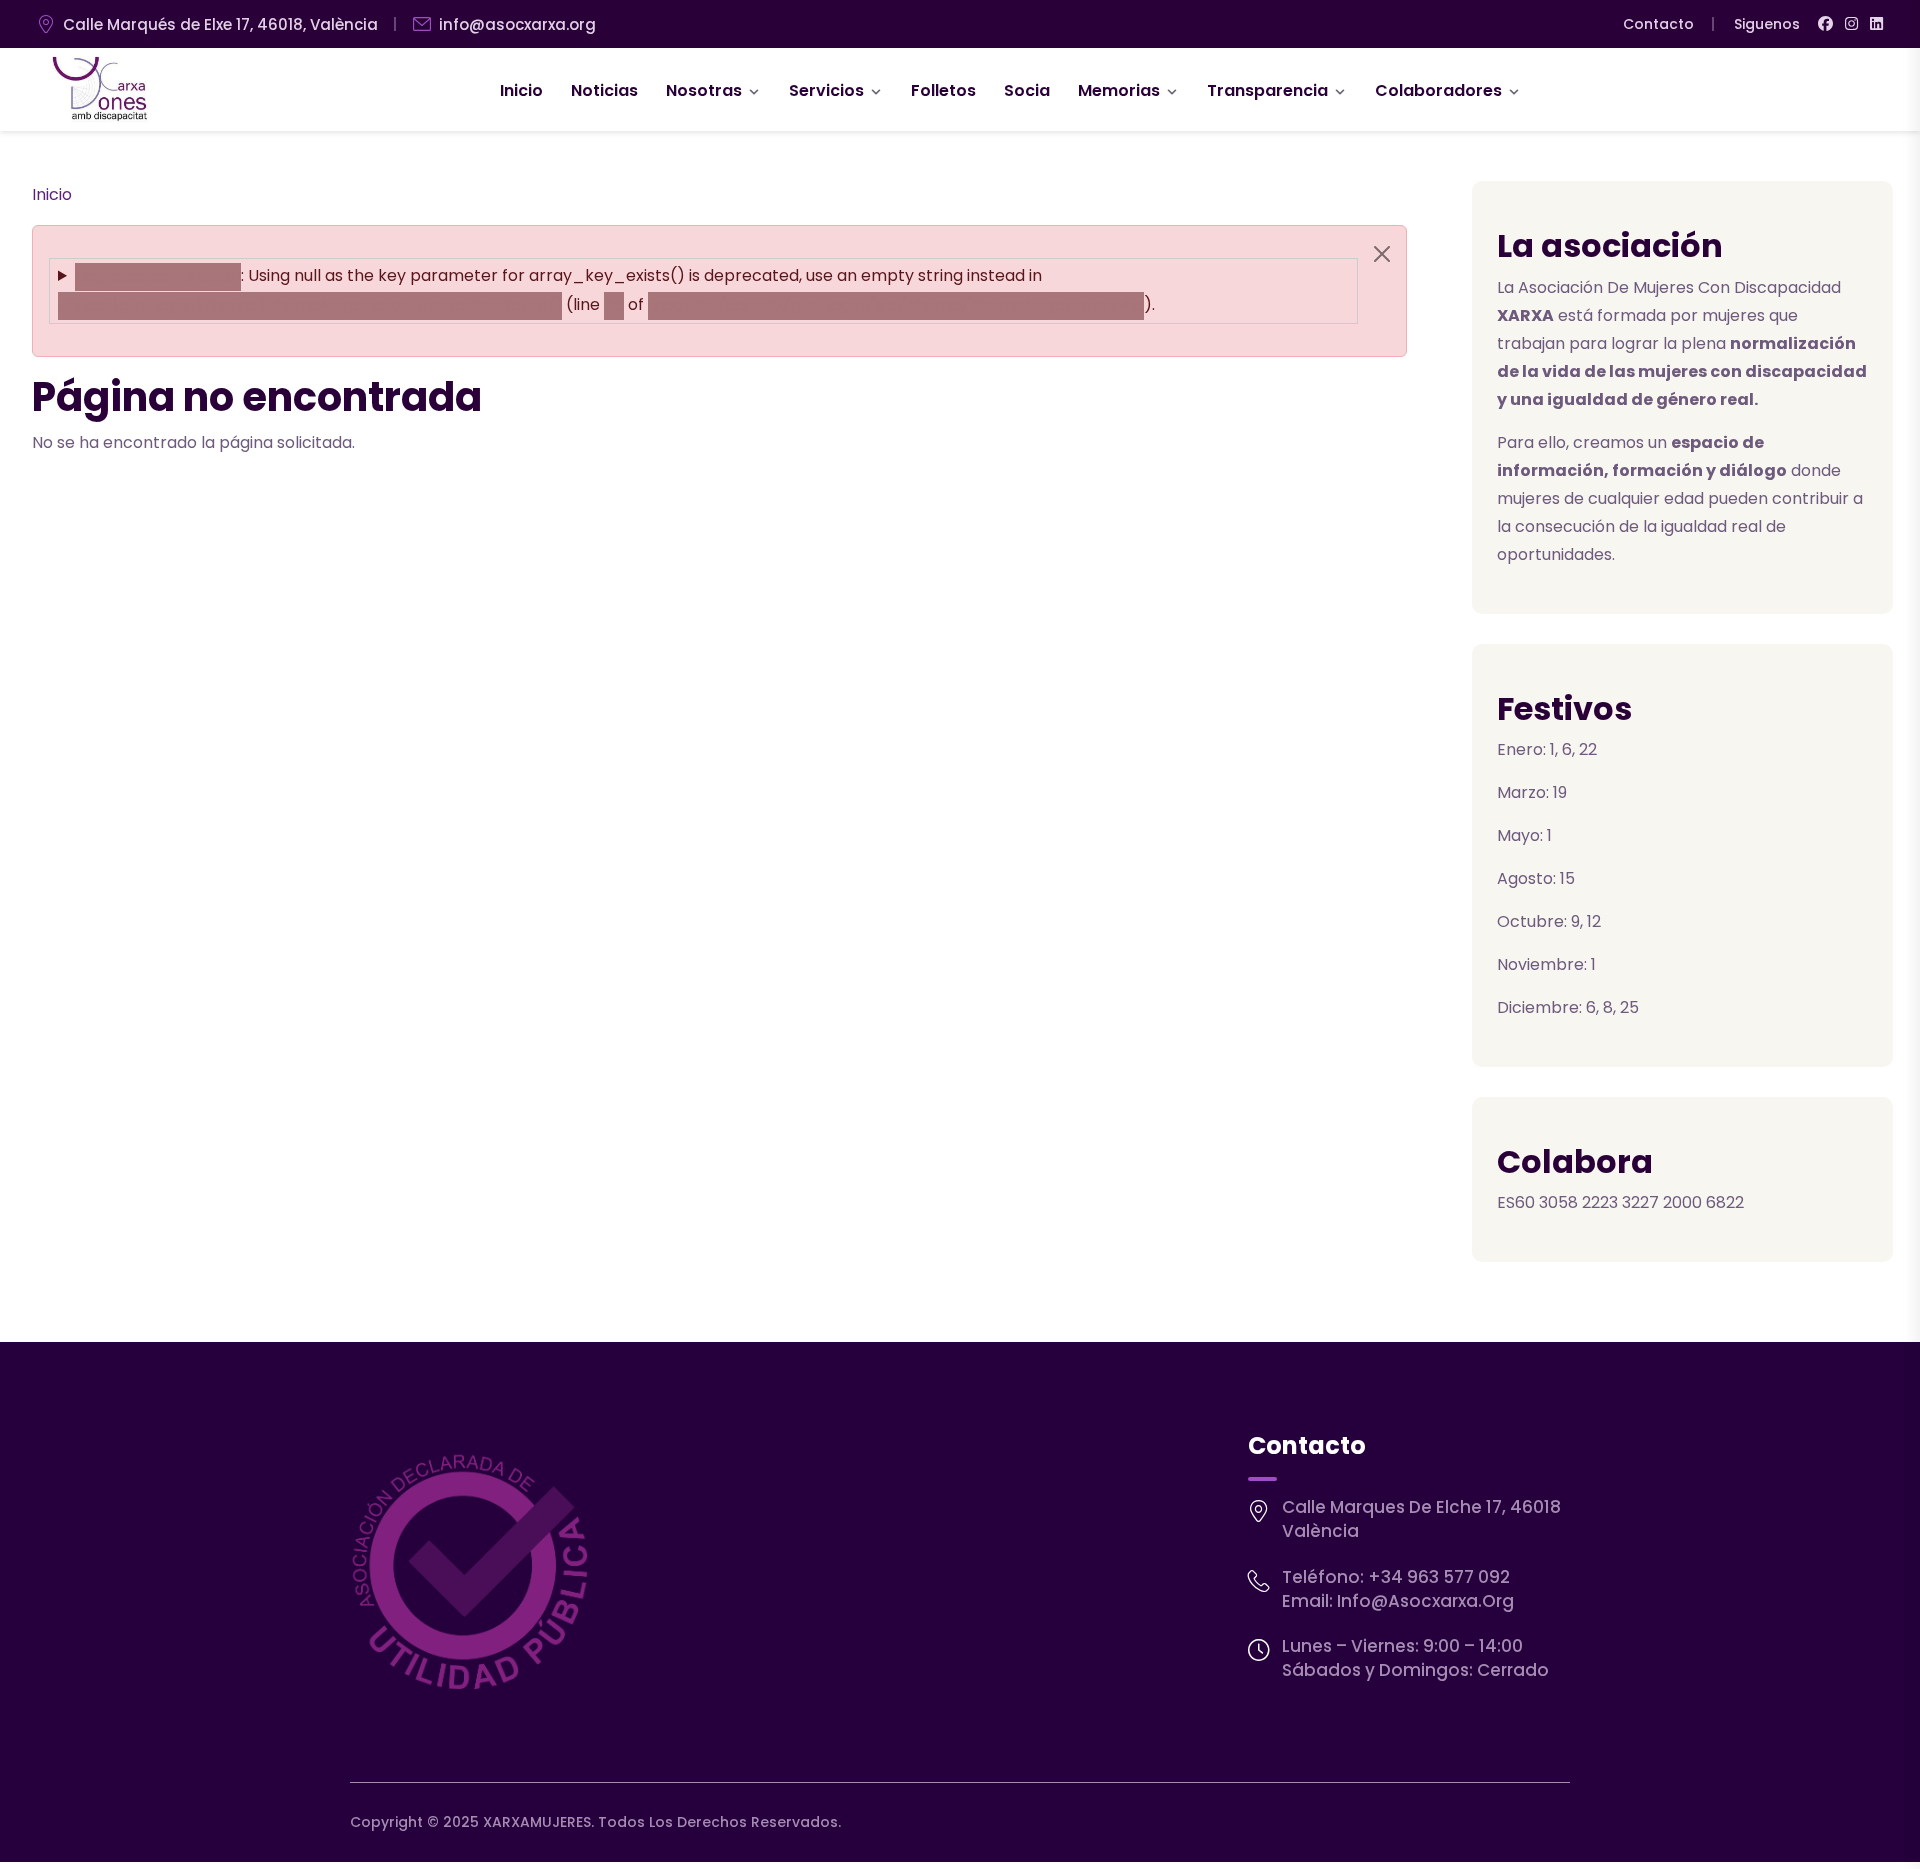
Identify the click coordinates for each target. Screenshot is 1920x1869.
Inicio (521, 90)
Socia (1027, 90)
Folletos (943, 90)
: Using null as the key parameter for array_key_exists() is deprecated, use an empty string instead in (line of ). (606, 290)
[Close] (1382, 254)
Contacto (1658, 24)
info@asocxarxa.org (517, 24)
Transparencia (1267, 90)
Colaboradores (1438, 90)
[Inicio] (100, 90)
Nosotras (704, 90)
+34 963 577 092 (1439, 1577)
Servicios (826, 90)
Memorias (1119, 90)
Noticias (604, 90)
